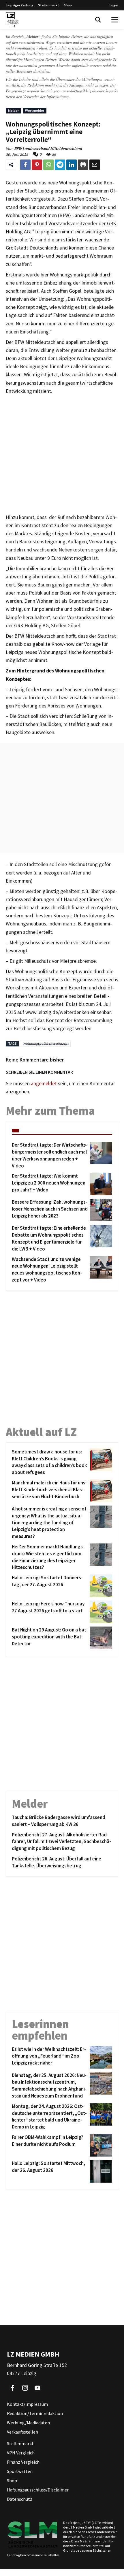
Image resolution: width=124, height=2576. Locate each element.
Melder (13, 110)
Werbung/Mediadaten (28, 2423)
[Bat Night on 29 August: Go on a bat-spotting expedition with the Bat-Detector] (100, 1638)
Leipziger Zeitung (20, 5)
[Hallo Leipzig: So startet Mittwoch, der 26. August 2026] (100, 2171)
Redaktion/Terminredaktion (35, 2413)
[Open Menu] (115, 20)
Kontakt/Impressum (27, 2404)
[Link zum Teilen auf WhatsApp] (48, 165)
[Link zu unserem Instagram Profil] (25, 2388)
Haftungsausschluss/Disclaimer (38, 2490)
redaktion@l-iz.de (81, 91)
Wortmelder (35, 110)
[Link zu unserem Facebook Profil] (13, 2388)
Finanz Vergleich (23, 2462)
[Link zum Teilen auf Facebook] (25, 165)
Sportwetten (20, 2471)
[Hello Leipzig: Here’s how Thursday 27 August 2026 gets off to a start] (100, 1612)
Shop (68, 5)
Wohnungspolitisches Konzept (46, 1043)
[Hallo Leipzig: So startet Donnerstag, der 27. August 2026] (100, 1586)
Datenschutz (20, 2499)
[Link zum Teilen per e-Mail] (95, 165)
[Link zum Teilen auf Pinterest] (37, 165)
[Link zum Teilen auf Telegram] (60, 165)
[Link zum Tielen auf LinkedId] (72, 165)
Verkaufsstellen (22, 2432)
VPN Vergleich (21, 2453)
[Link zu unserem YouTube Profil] (37, 2388)
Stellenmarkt (49, 5)
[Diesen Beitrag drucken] (83, 165)
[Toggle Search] (98, 20)
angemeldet (44, 1083)
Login (114, 5)
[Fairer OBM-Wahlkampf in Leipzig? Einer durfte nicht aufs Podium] (100, 2145)
